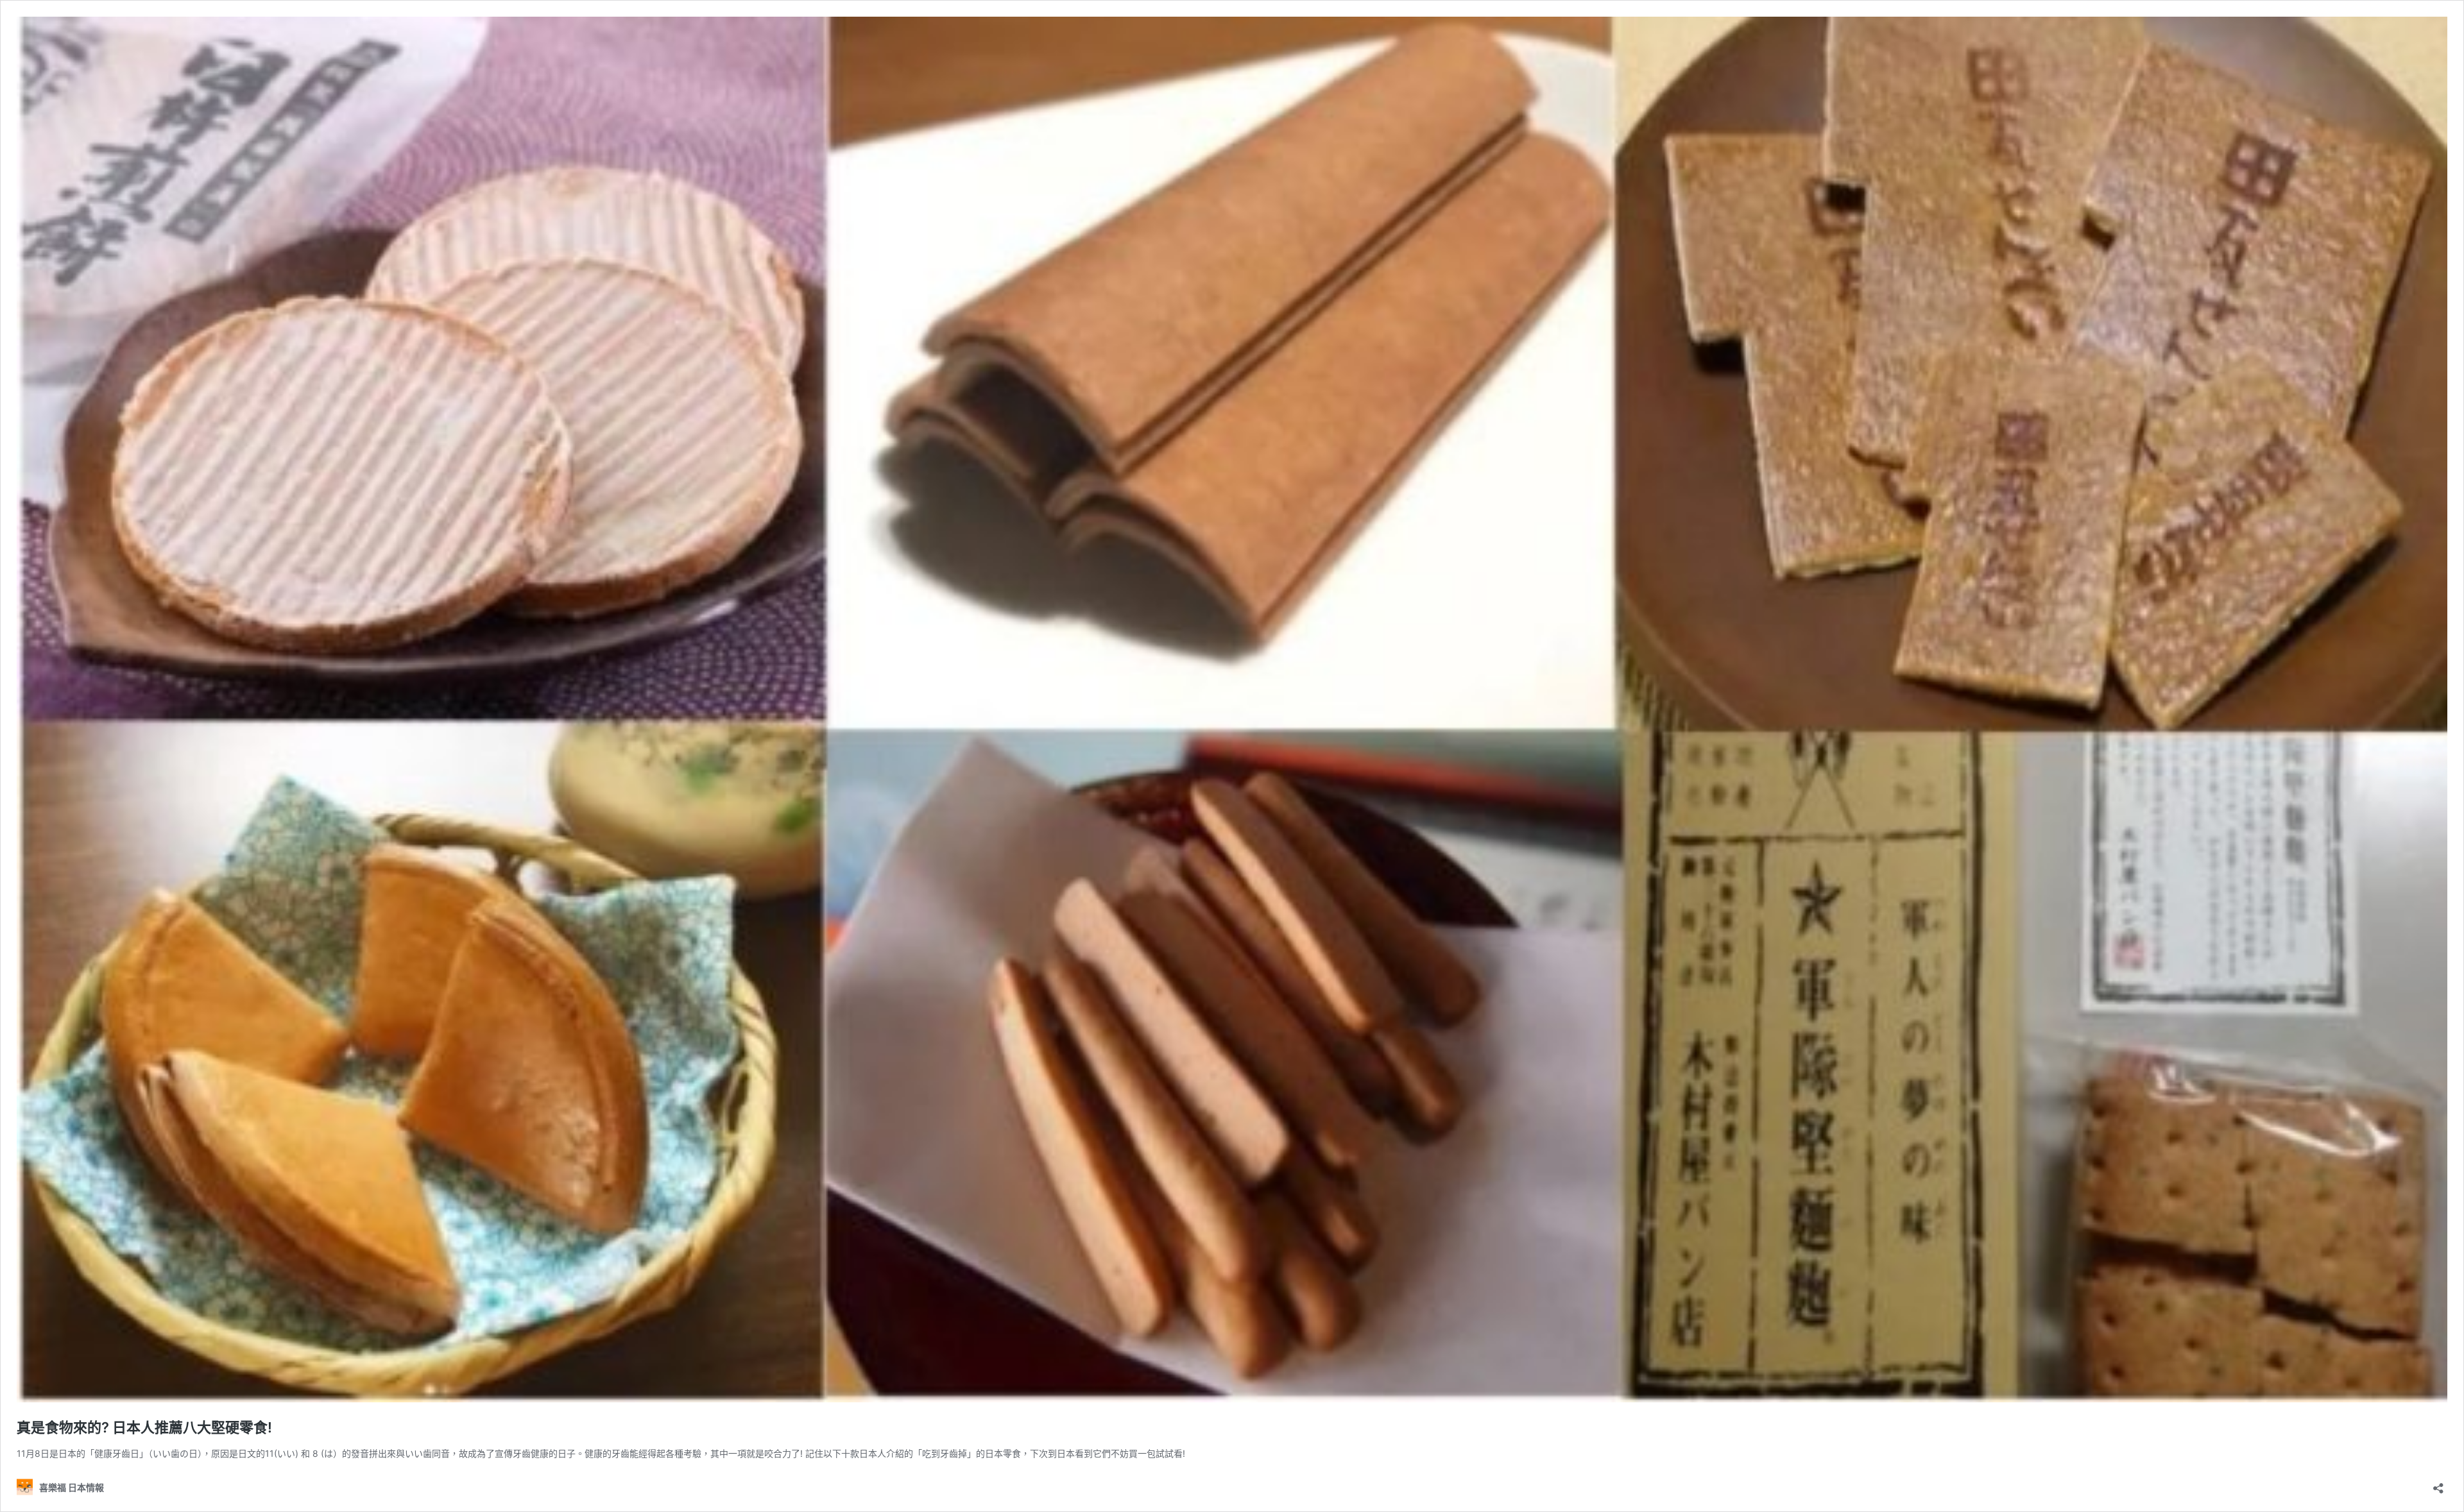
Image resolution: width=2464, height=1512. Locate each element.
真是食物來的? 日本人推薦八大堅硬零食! (144, 1427)
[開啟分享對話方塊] (2438, 1484)
